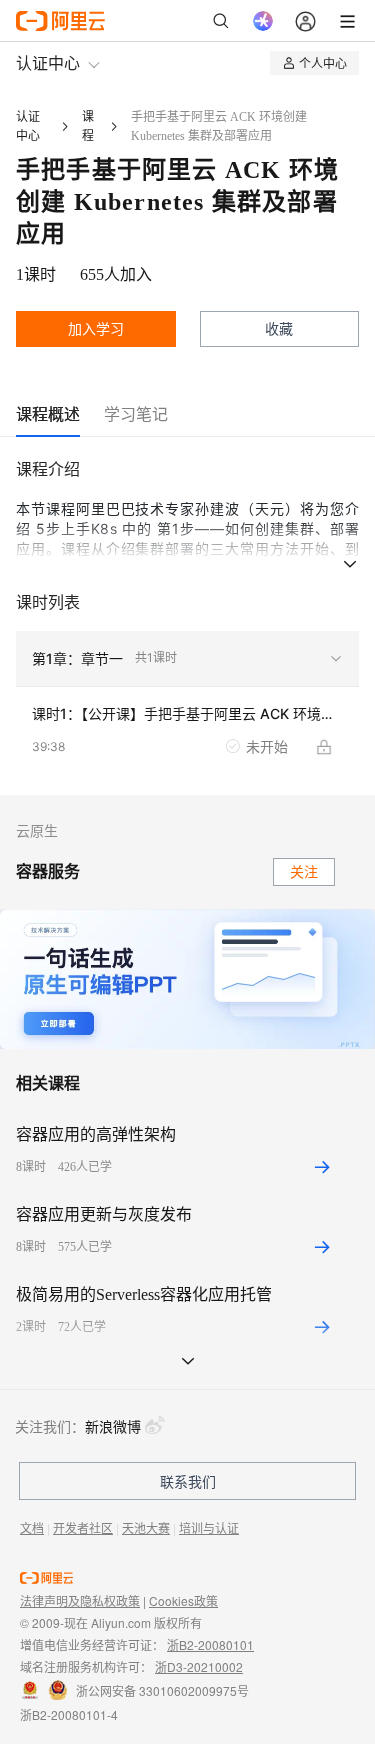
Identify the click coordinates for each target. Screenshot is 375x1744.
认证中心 (48, 62)
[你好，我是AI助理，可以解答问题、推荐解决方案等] (263, 21)
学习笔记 (136, 414)
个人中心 (323, 62)
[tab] (48, 414)
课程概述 (48, 414)
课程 (88, 126)
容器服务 (48, 871)
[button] (187, 659)
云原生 (37, 831)
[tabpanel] (187, 626)
